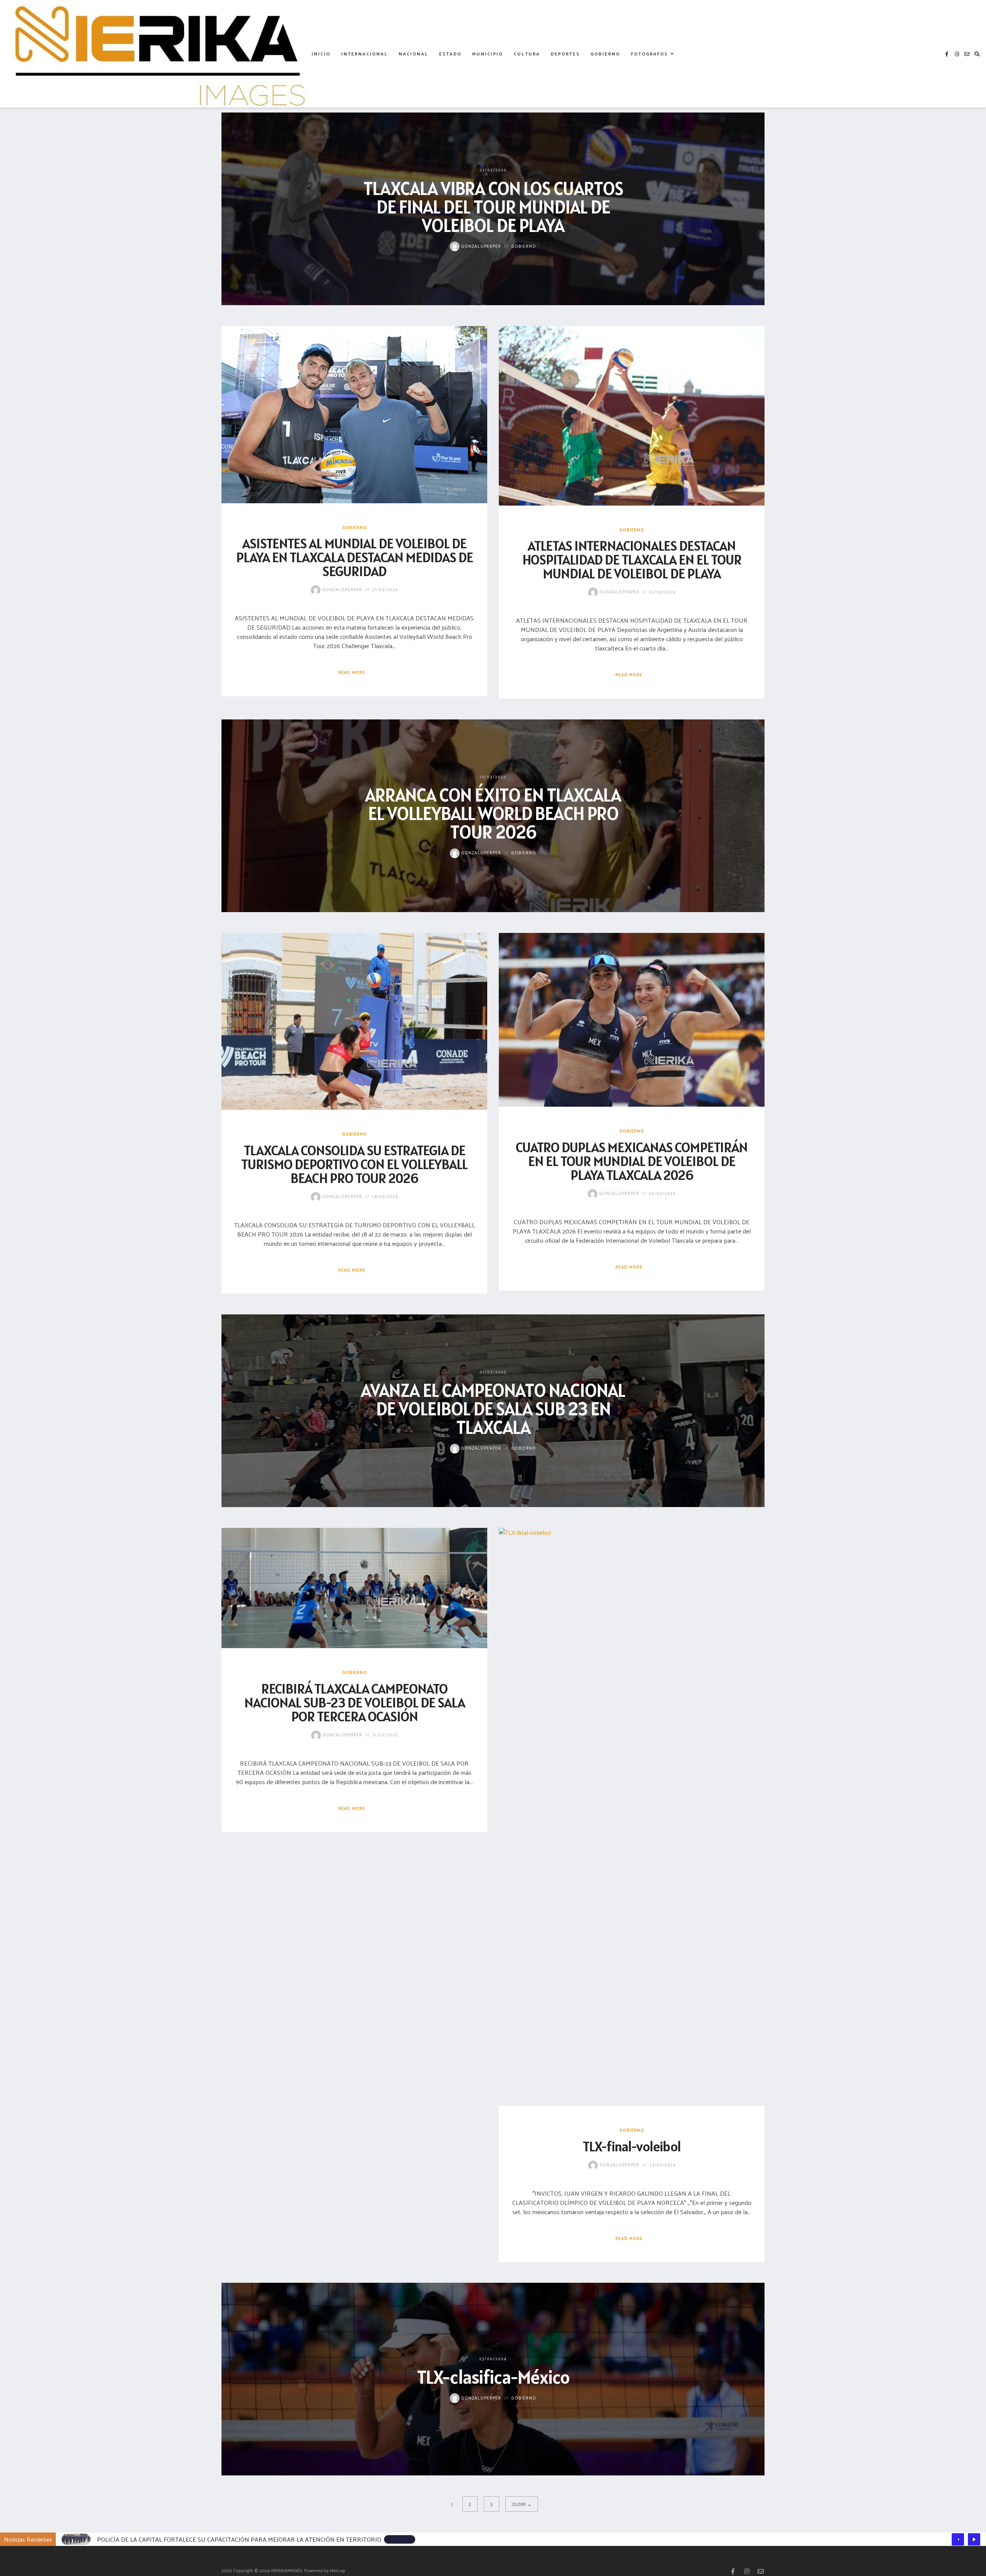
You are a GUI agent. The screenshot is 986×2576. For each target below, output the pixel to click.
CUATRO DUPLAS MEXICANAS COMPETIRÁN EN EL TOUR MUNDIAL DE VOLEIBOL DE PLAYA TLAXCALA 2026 (632, 1161)
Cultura (527, 54)
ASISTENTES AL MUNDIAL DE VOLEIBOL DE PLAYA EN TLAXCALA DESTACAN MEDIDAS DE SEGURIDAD (355, 557)
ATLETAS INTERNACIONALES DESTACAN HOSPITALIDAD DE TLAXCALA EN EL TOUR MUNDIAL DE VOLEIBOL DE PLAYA (632, 560)
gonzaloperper (480, 245)
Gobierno (605, 54)
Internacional (365, 54)
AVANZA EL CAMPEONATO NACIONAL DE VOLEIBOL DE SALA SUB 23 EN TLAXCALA (493, 1409)
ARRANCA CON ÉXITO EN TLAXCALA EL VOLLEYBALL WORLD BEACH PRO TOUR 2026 (493, 813)
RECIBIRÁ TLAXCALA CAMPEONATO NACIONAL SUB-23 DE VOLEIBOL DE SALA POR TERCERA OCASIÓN (355, 1702)
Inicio (321, 54)
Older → (522, 2504)
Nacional (413, 54)
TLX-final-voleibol (632, 2146)
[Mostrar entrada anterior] (958, 2539)
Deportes (565, 54)
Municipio (488, 54)
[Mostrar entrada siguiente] (974, 2539)
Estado (450, 54)
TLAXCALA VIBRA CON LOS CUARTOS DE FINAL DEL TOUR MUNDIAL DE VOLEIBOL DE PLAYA (493, 206)
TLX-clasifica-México (493, 2377)
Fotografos (649, 54)
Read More (352, 672)
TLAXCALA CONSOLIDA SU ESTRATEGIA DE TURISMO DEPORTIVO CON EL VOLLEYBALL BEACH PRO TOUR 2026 (354, 1164)
